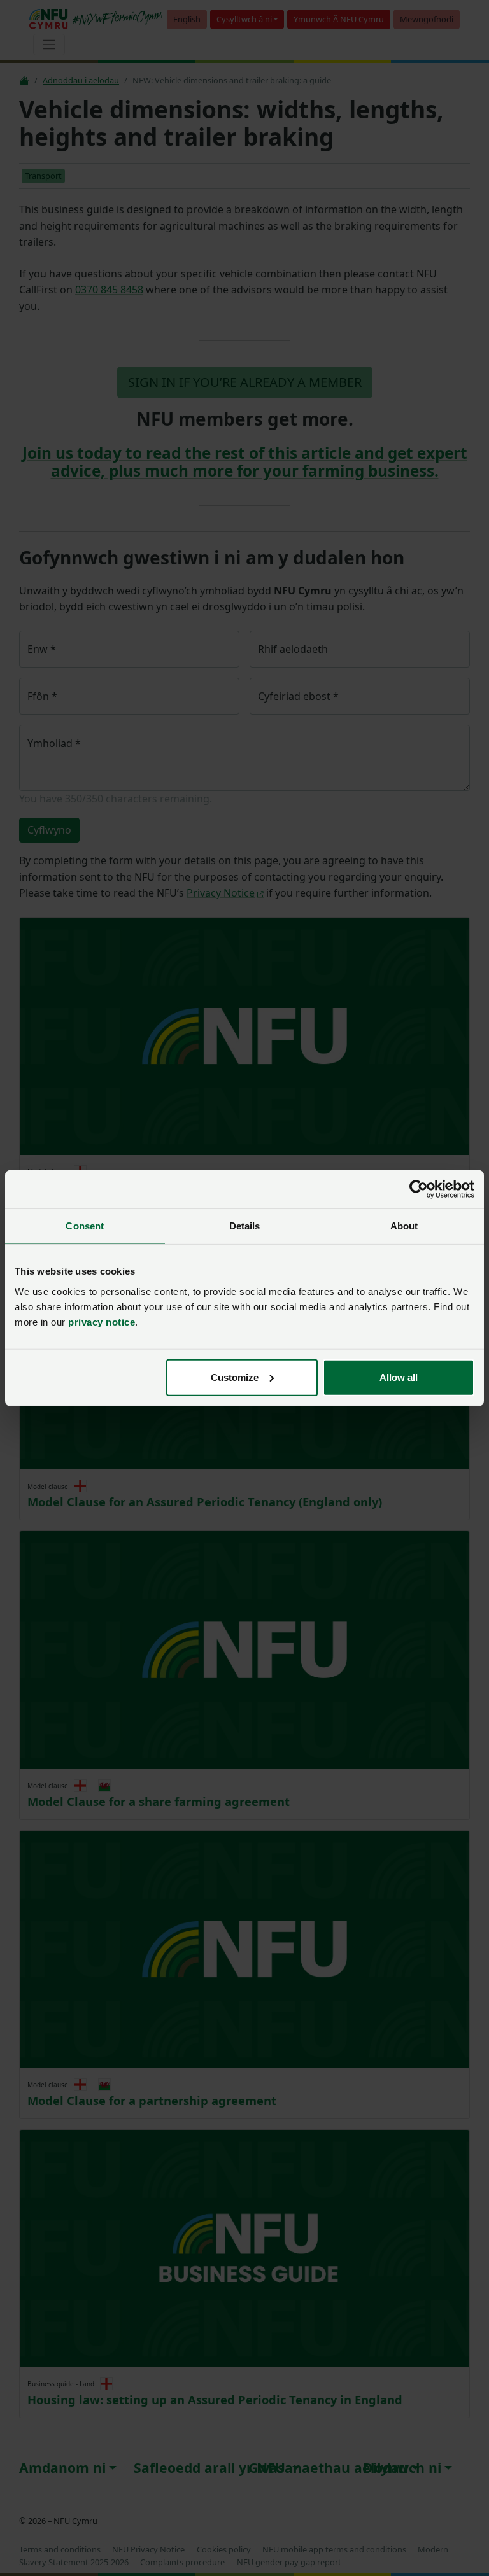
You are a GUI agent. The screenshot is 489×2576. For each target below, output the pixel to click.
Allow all (399, 1377)
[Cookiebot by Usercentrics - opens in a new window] (419, 1189)
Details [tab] (245, 1226)
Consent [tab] (85, 1226)
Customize (235, 1377)
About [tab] (404, 1226)
